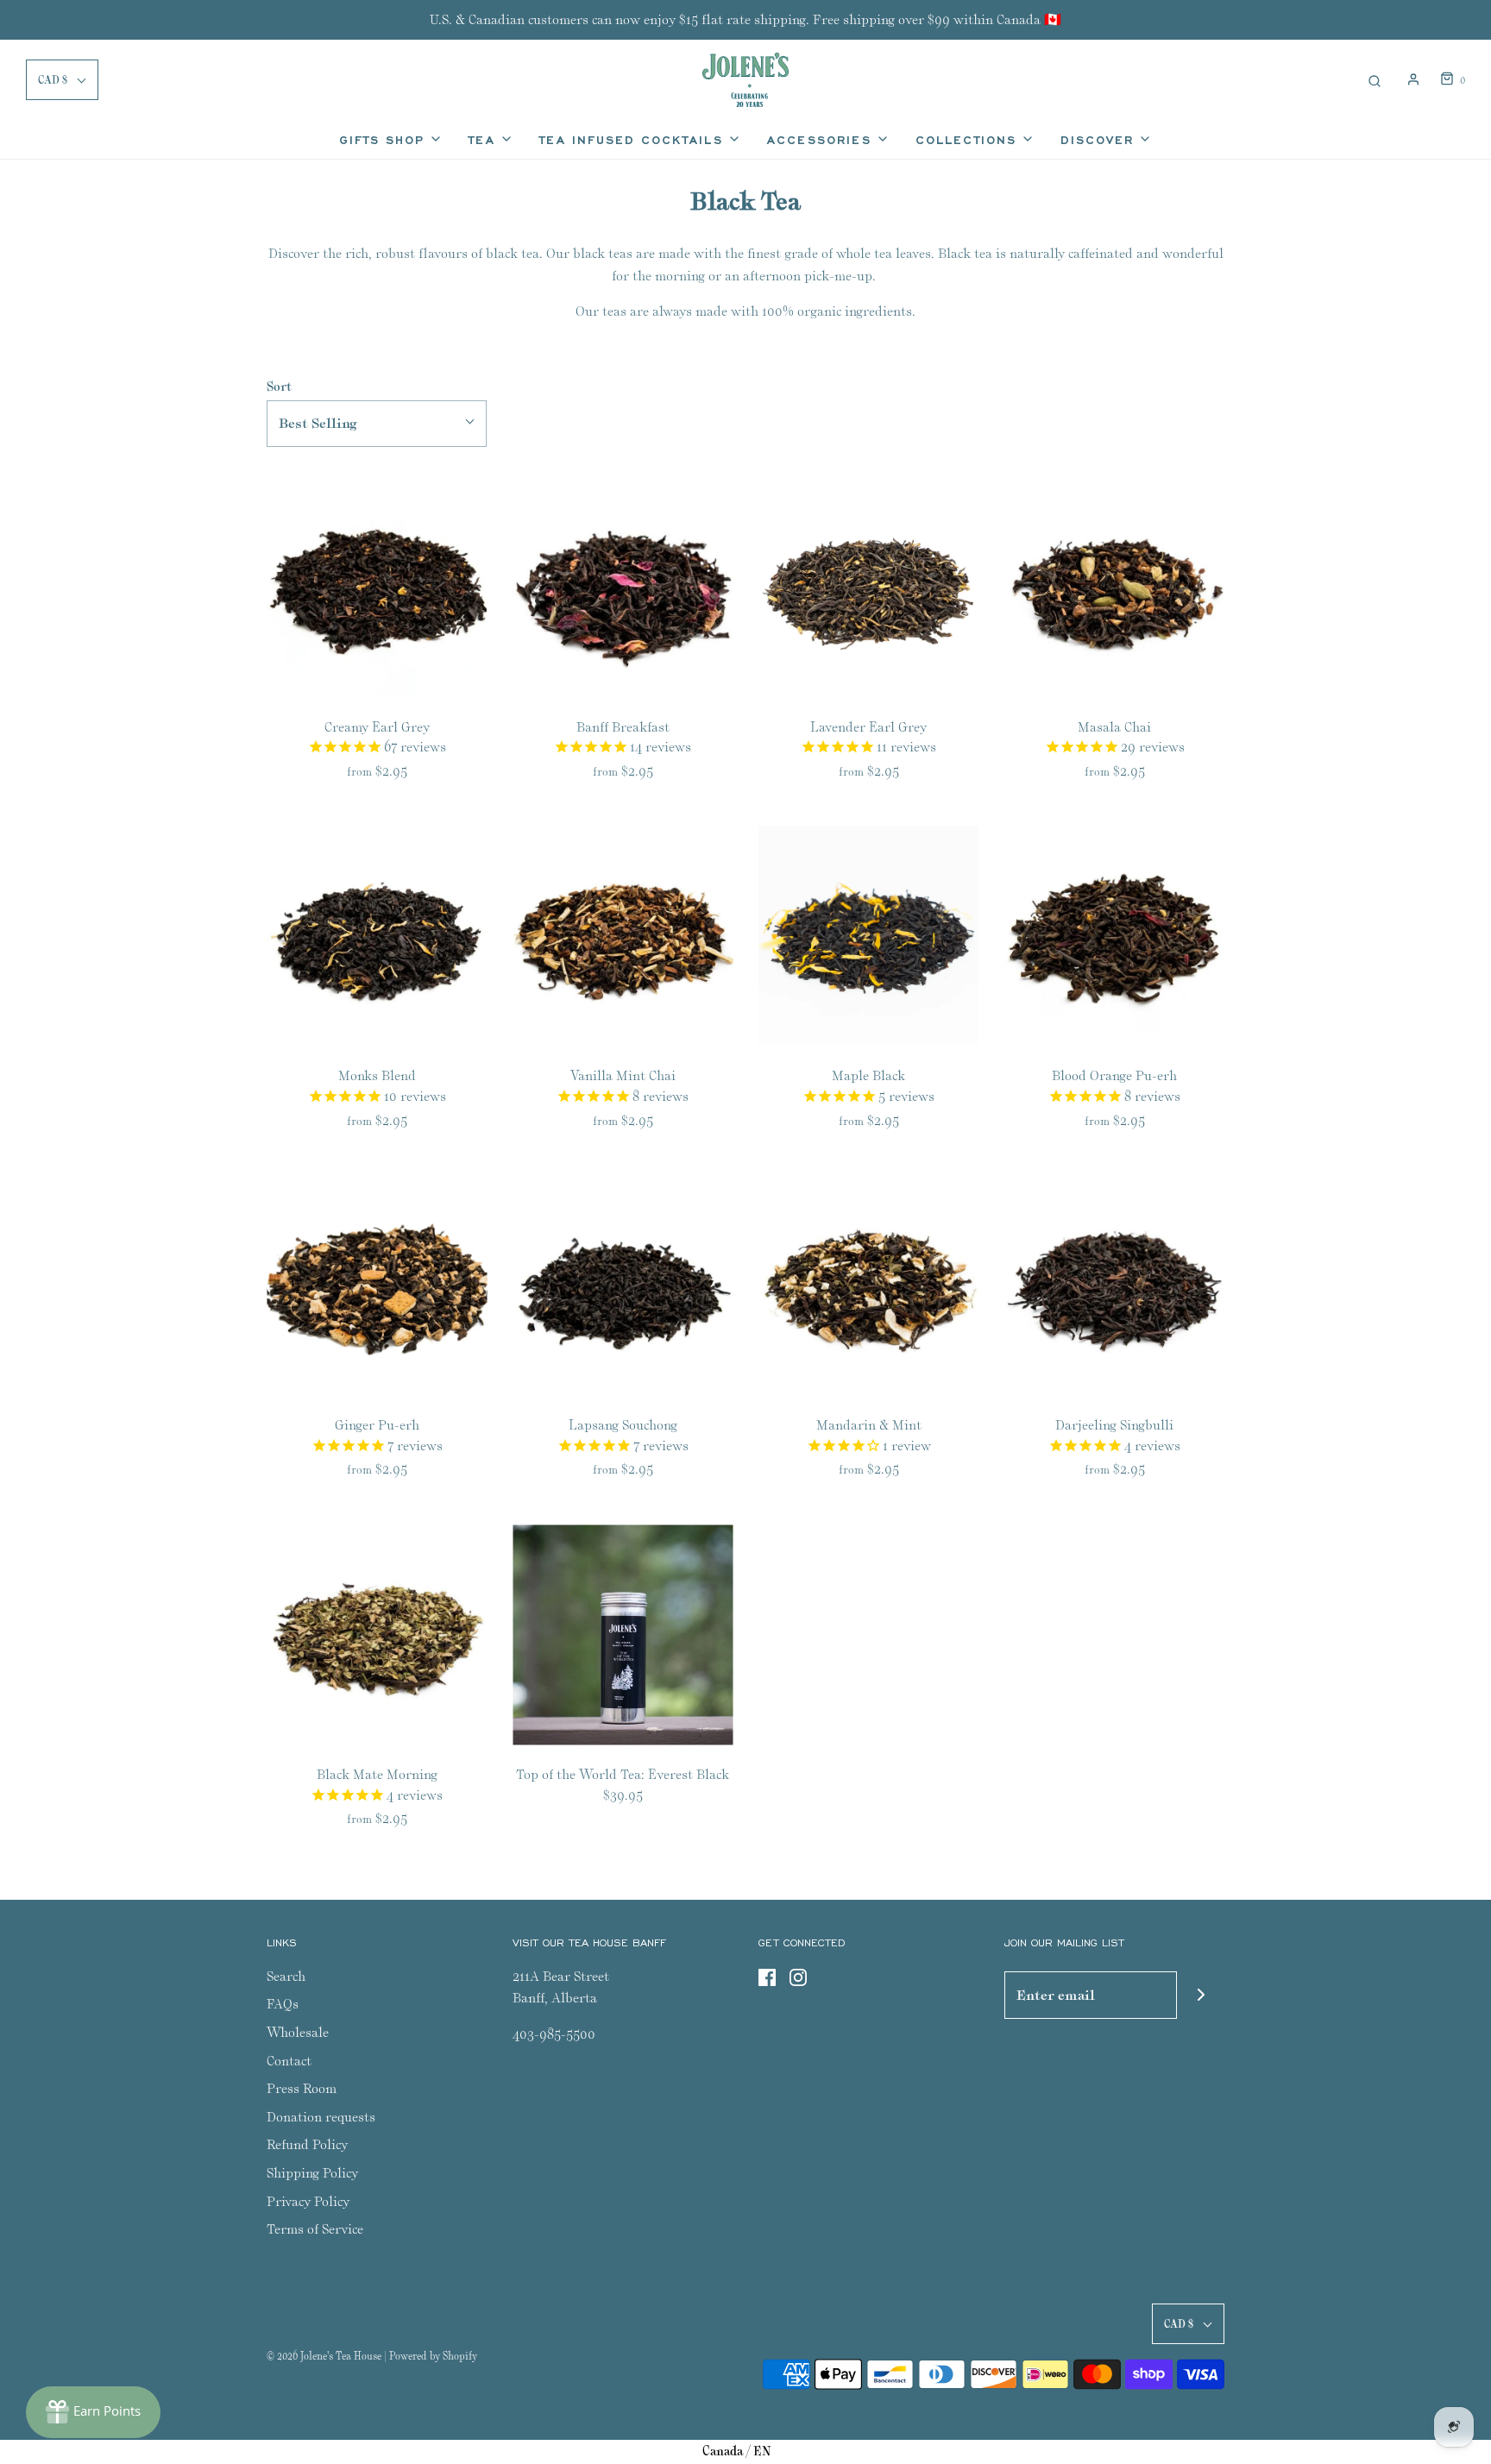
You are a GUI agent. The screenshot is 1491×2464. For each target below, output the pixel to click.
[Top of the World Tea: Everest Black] (623, 1634)
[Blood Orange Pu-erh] (1114, 936)
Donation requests (321, 2117)
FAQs (283, 2004)
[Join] (1201, 1995)
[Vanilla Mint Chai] (623, 936)
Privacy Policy (308, 2201)
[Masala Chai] (1114, 587)
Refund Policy (307, 2144)
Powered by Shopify (433, 2356)
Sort (279, 386)
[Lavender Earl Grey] (868, 587)
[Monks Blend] (377, 936)
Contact (289, 2061)
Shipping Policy (312, 2173)
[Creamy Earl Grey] (377, 587)
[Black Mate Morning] (377, 1634)
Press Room (302, 2088)
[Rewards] (93, 2412)
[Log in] (1413, 79)
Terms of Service (315, 2229)
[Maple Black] (868, 936)
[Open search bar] (1375, 79)
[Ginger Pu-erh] (377, 1285)
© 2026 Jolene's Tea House (324, 2356)
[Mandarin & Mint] (868, 1285)
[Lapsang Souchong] (623, 1285)
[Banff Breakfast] (623, 587)
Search (286, 1976)
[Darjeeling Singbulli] (1114, 1285)
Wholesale (298, 2032)
